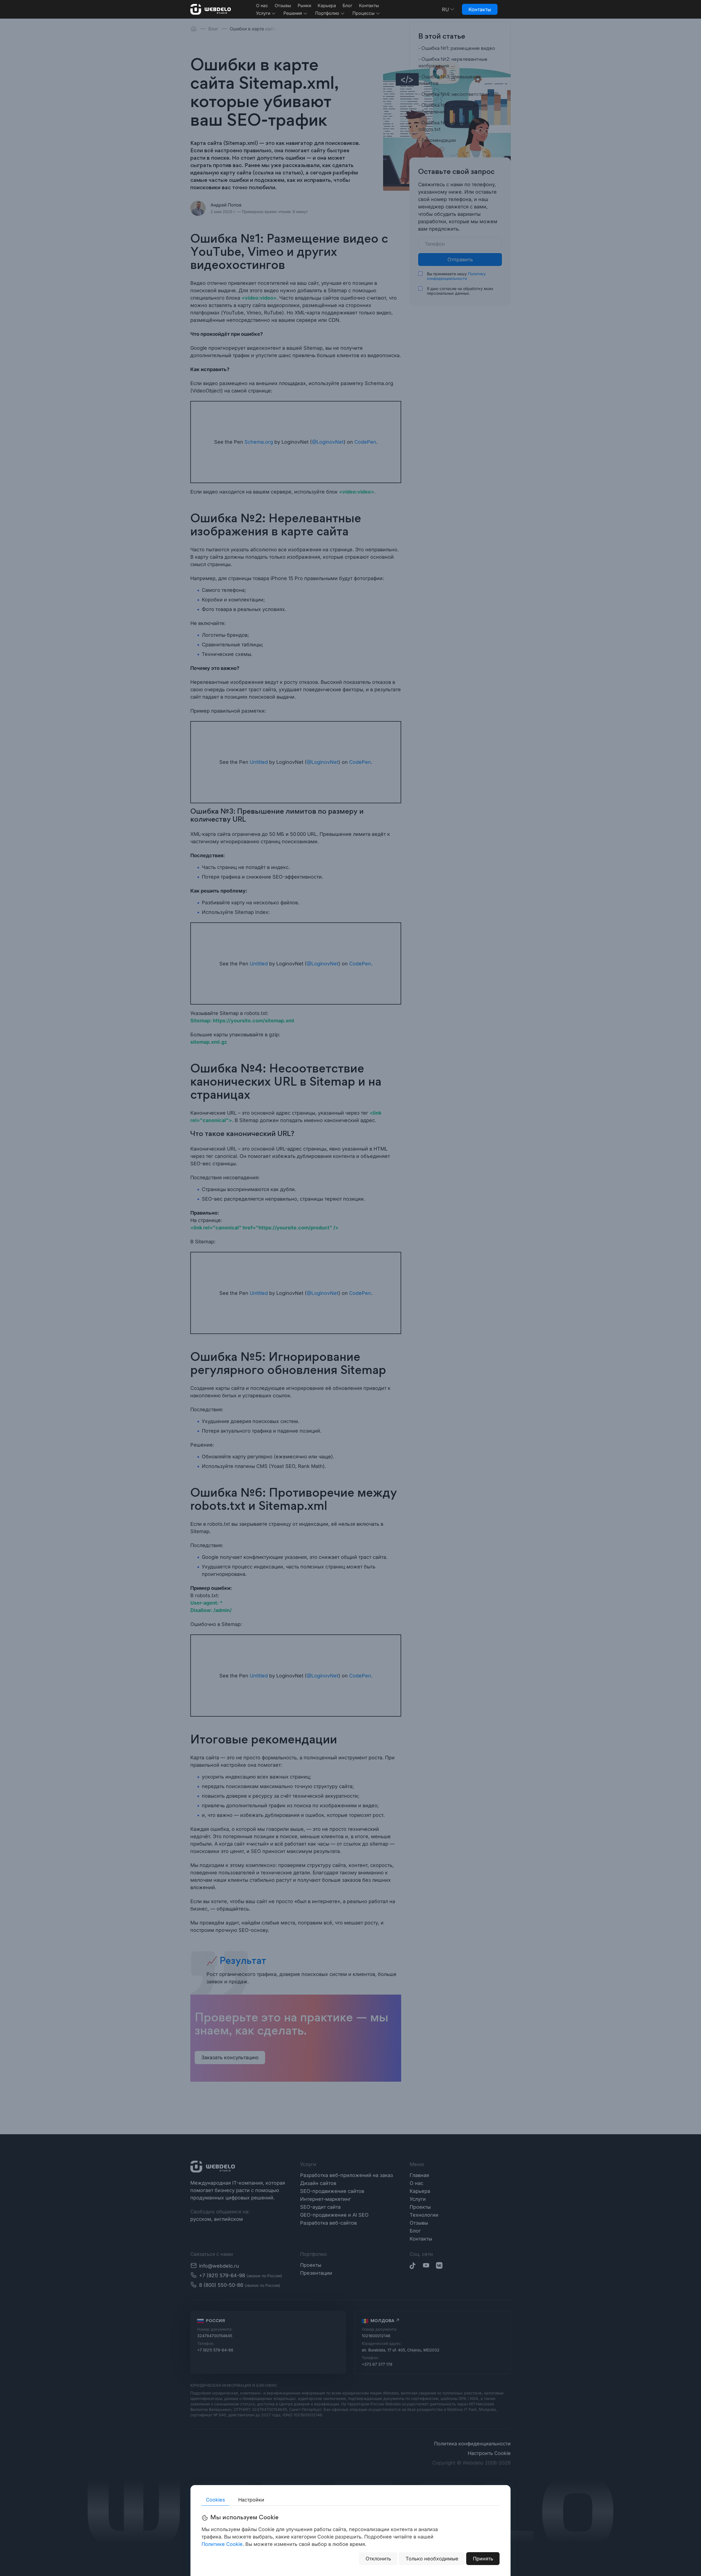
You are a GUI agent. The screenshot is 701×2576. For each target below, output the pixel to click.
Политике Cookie (222, 2544)
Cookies (216, 2500)
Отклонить (378, 2559)
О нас (262, 5)
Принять (483, 2559)
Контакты (369, 5)
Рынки (304, 5)
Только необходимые (432, 2559)
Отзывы (283, 5)
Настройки (251, 2500)
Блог (347, 5)
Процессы (364, 13)
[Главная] (211, 9)
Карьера (327, 5)
